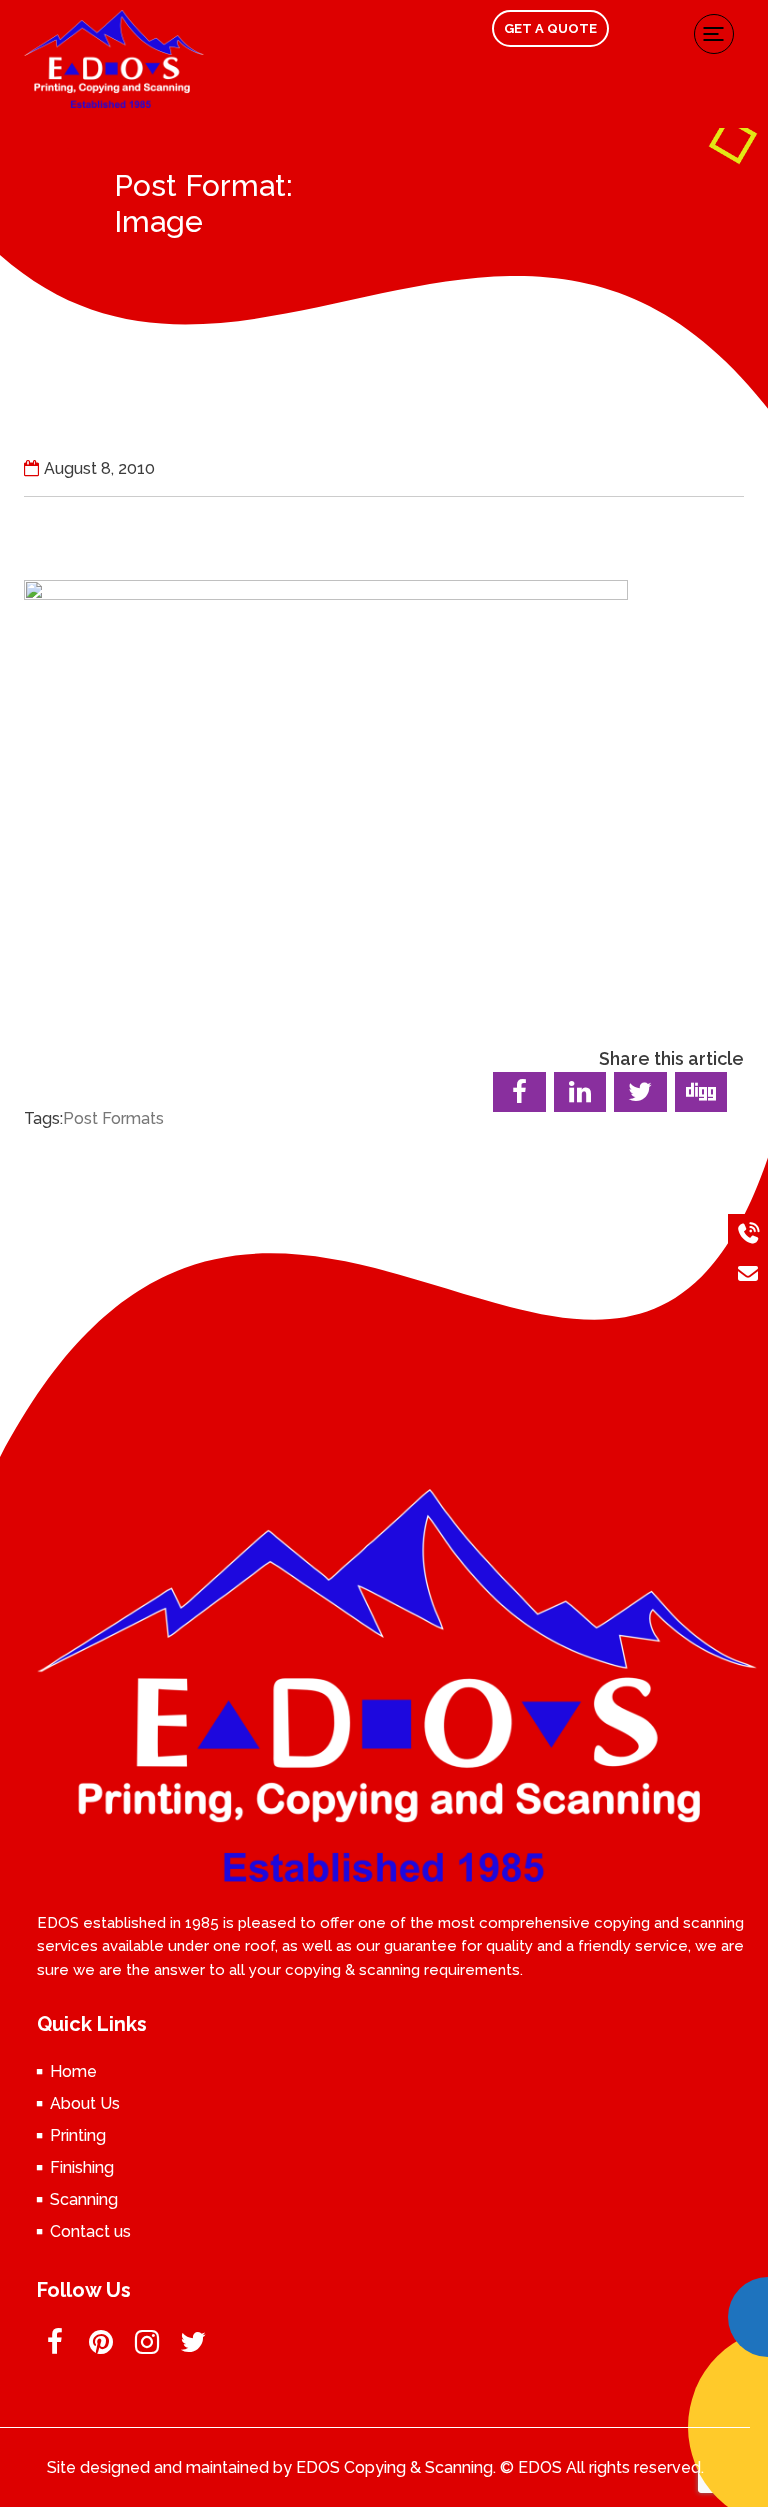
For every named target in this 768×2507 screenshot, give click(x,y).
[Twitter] (193, 2347)
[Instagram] (147, 2347)
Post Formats (113, 1118)
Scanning (84, 2199)
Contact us (90, 2231)
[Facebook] (55, 2347)
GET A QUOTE (550, 28)
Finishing (82, 2167)
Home (73, 2071)
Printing (78, 2135)
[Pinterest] (101, 2347)
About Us (85, 2103)
